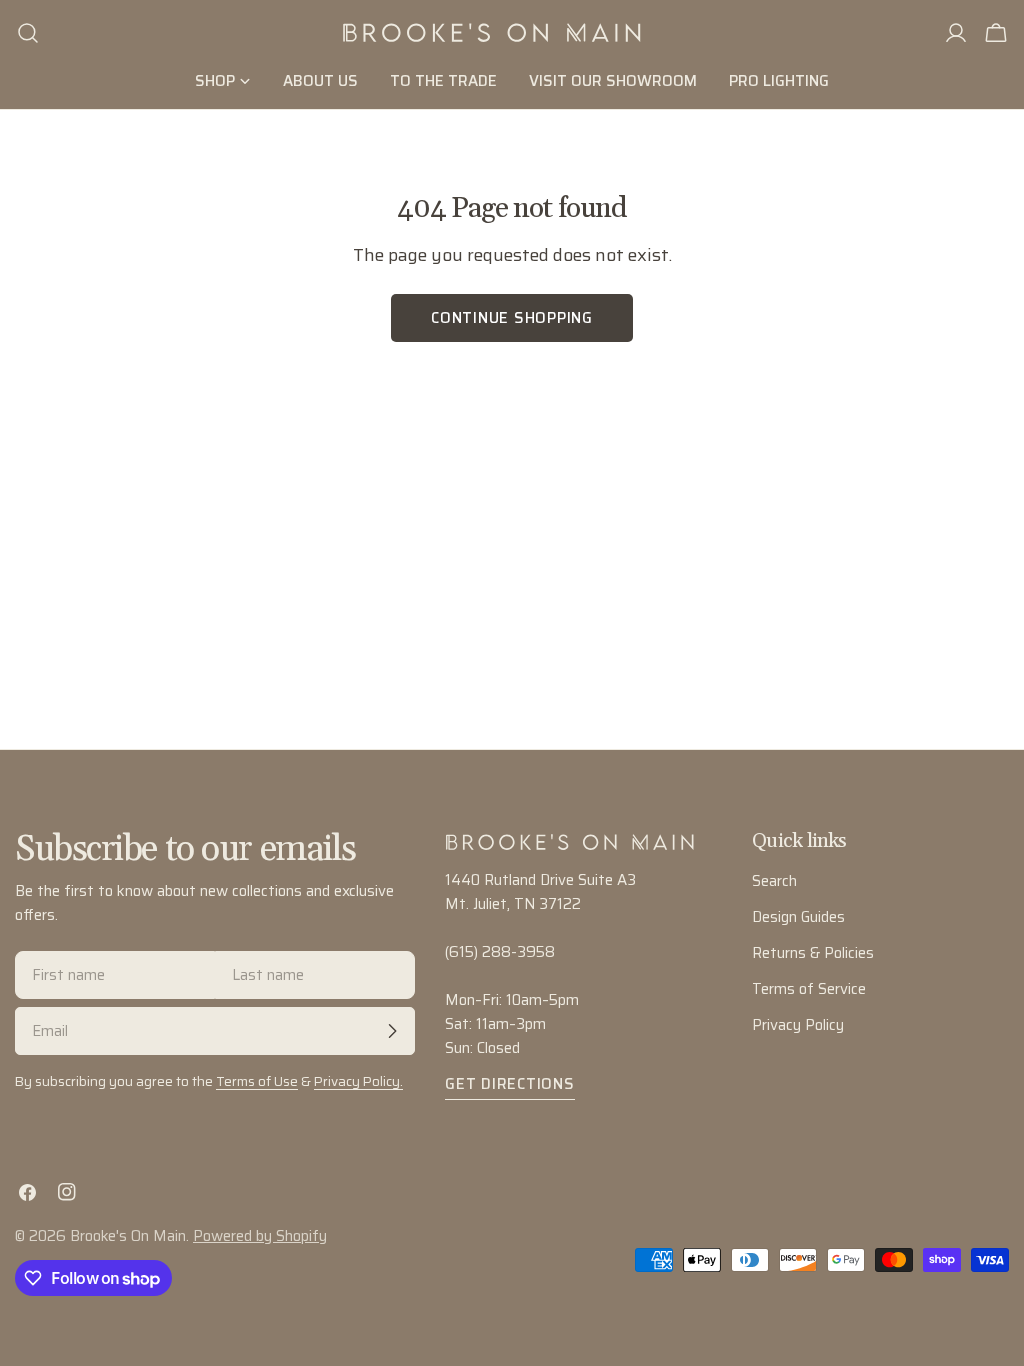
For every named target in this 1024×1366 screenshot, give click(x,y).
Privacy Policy (798, 1025)
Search (774, 881)
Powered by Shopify (260, 1236)
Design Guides (798, 917)
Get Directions (510, 1084)
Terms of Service (809, 989)
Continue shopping (512, 318)
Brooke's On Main (128, 1236)
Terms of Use (257, 1081)
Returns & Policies (813, 953)
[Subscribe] (392, 1031)
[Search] (28, 33)
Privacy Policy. (358, 1081)
